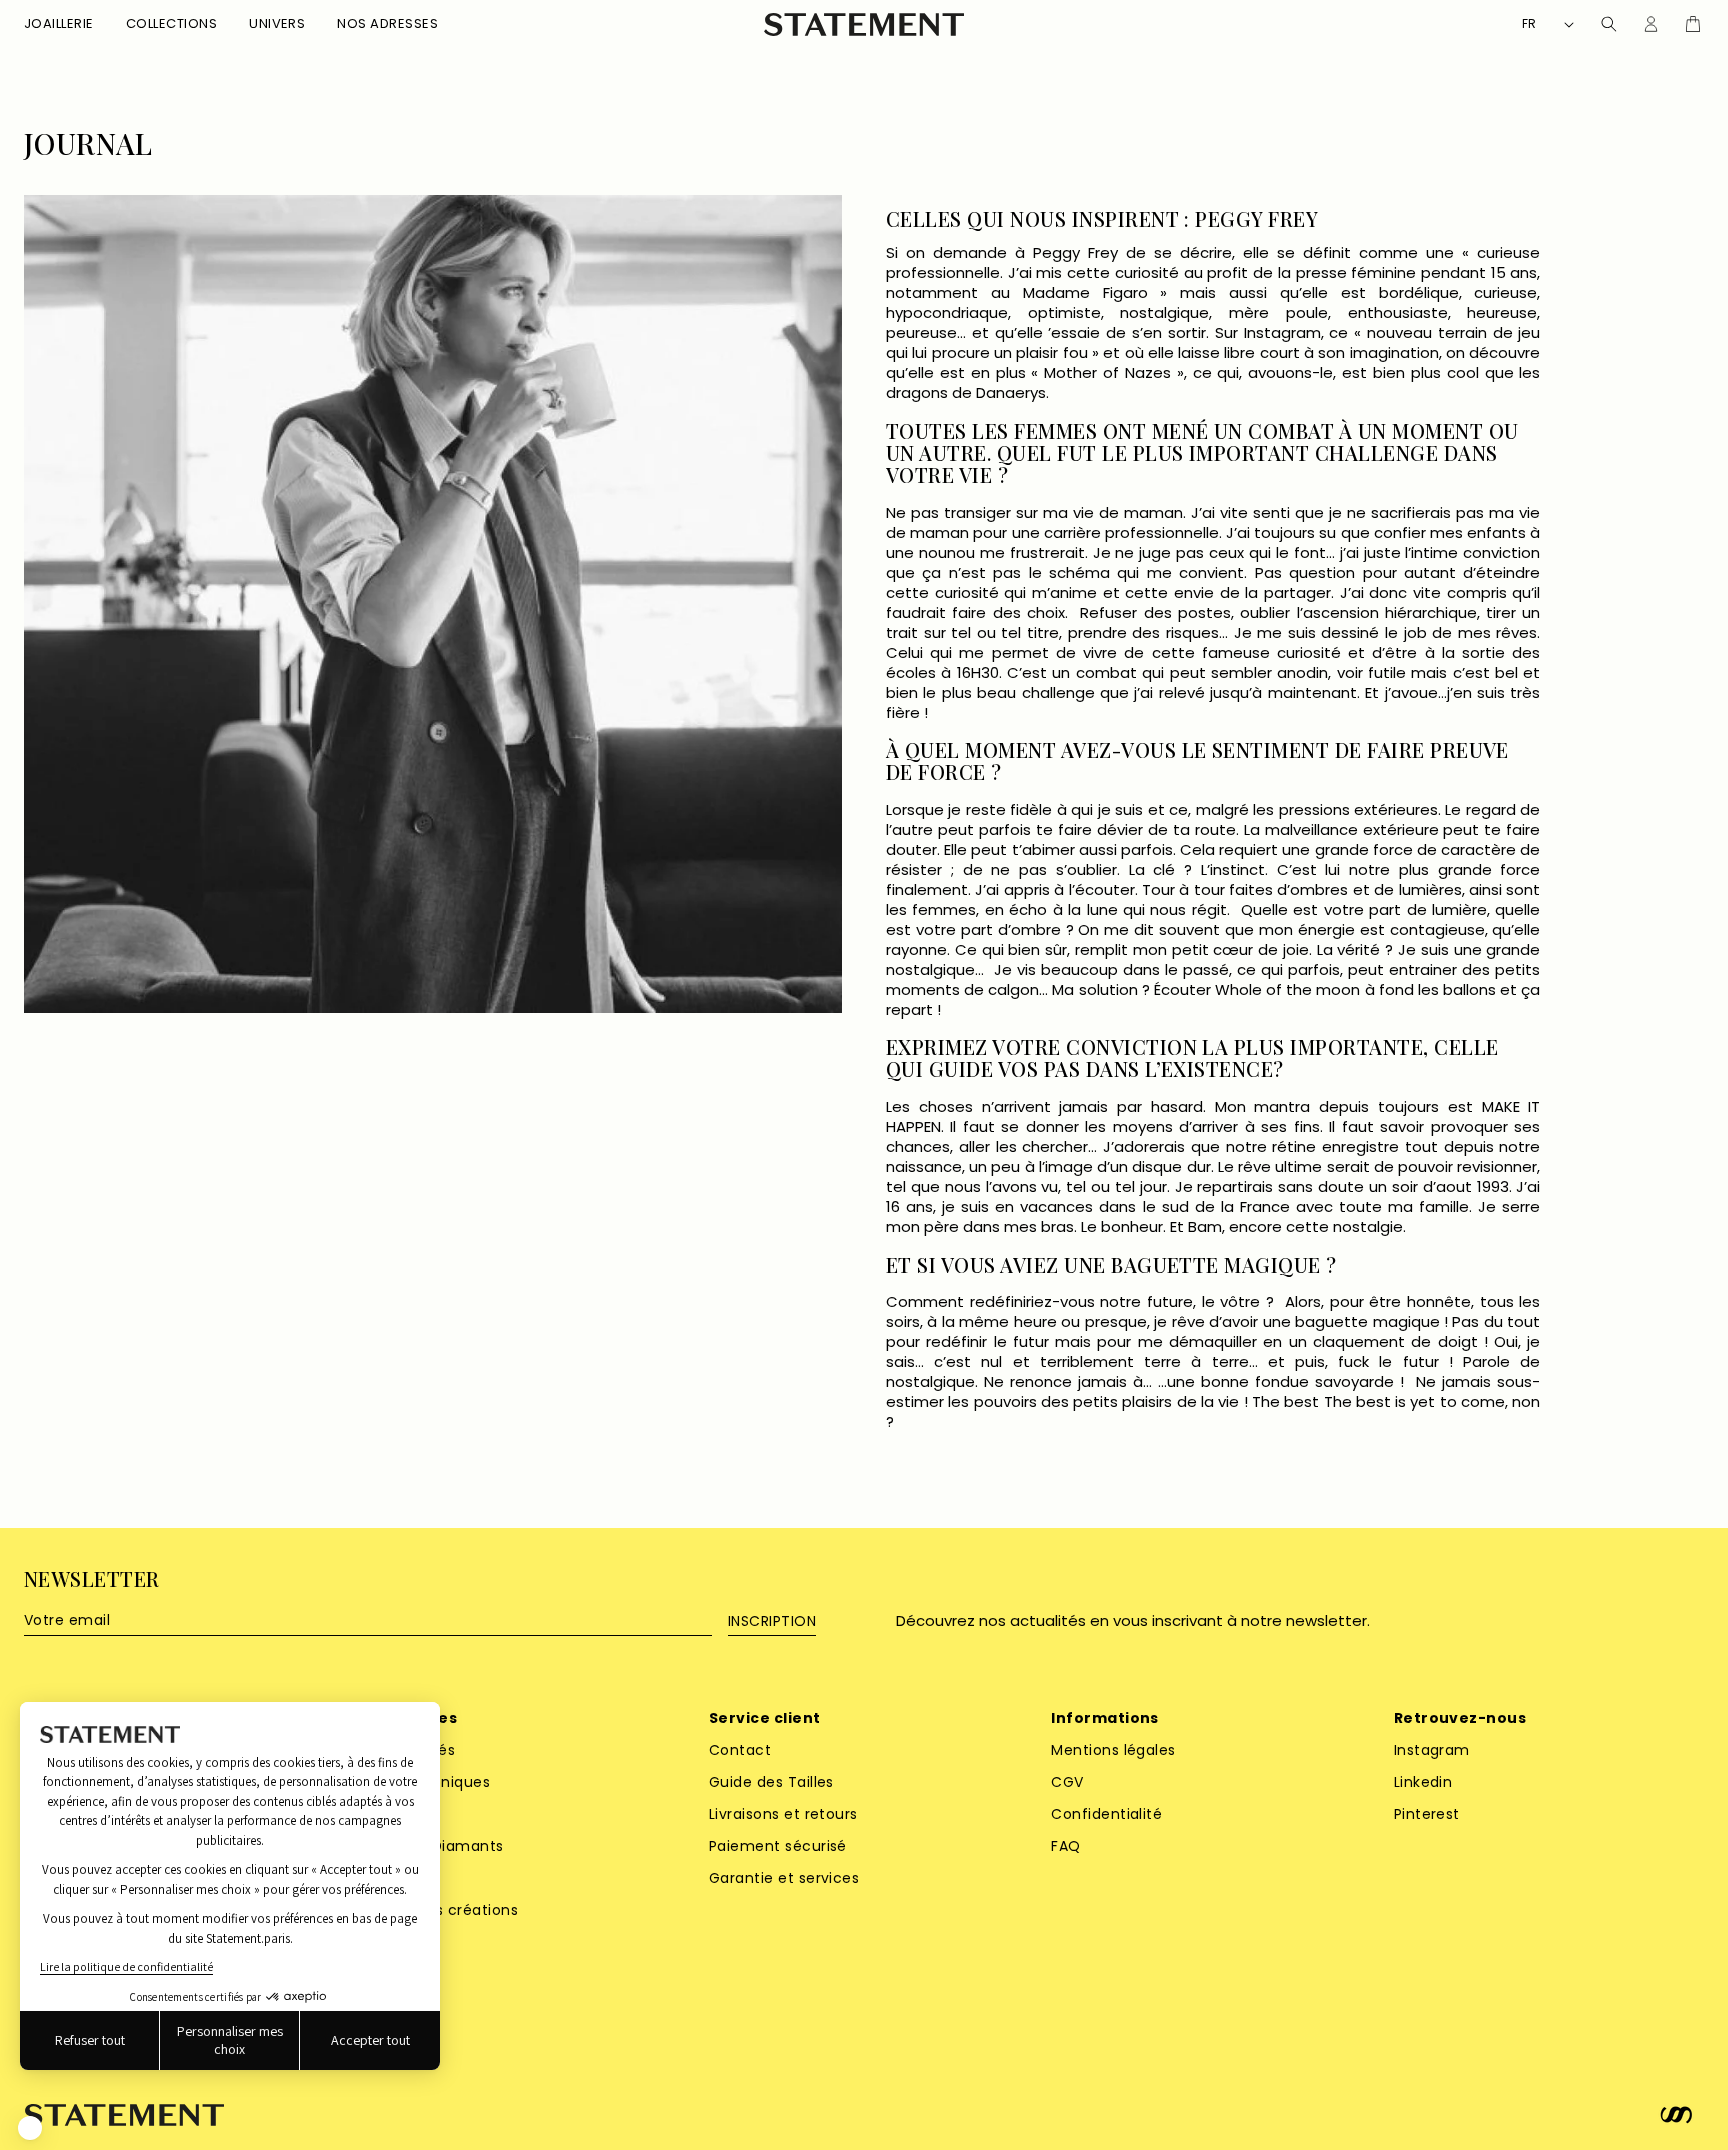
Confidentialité (1106, 1814)
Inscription (772, 1621)
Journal (88, 143)
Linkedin (1423, 1782)
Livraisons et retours (783, 1814)
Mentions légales (1113, 1750)
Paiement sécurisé (778, 1846)
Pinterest (1427, 1814)
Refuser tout (90, 2040)
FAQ (1065, 1846)
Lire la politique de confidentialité (126, 1966)
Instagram (1432, 1750)
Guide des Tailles (771, 1782)
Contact (740, 1750)
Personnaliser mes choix (230, 2040)
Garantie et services (784, 1878)
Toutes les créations (442, 1910)
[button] (59, 24)
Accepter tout (370, 2040)
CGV (1067, 1782)
